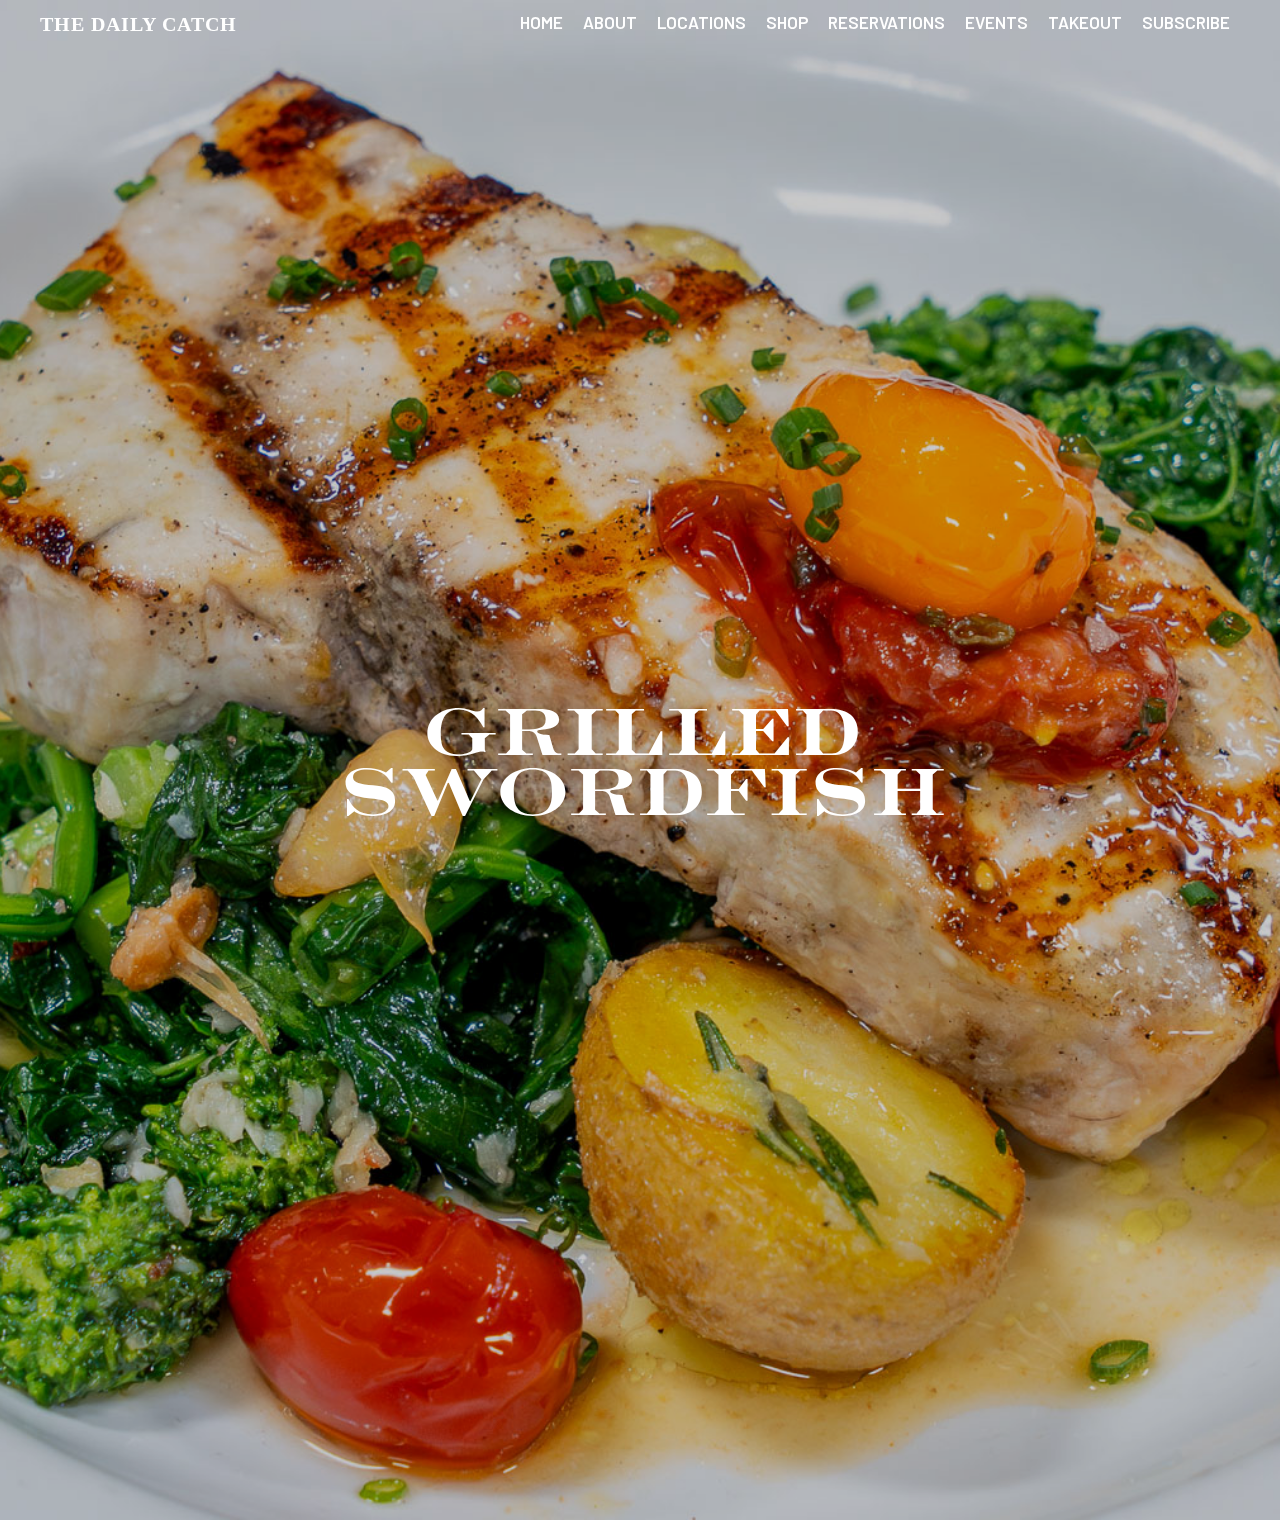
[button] (138, 24)
